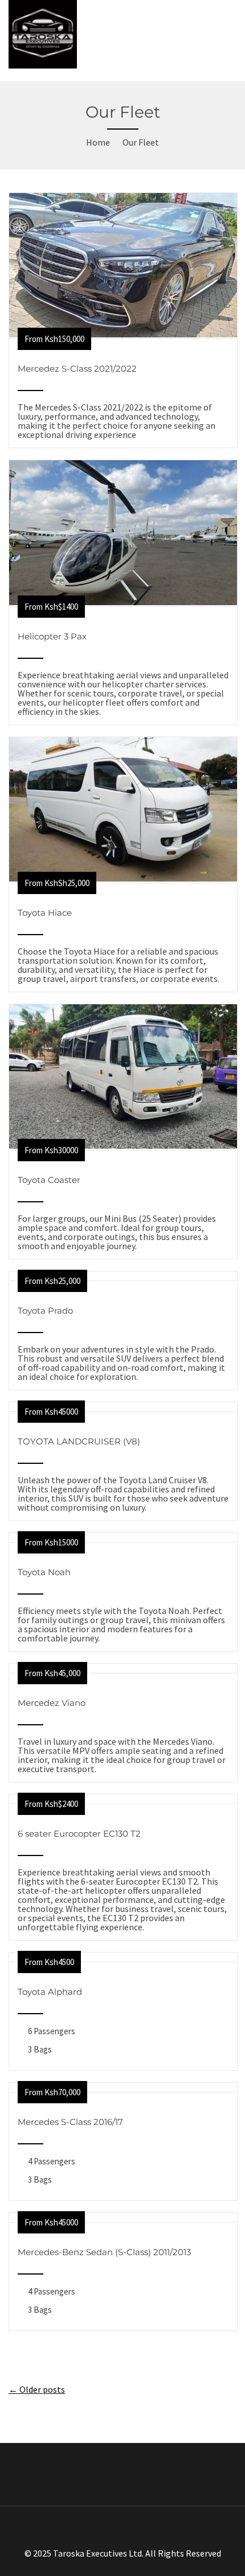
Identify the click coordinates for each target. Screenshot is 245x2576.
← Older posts (37, 2389)
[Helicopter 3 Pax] (123, 602)
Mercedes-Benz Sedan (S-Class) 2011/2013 (104, 2252)
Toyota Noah (44, 1572)
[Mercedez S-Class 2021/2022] (123, 334)
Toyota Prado (45, 1311)
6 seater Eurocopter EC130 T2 (79, 1834)
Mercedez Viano (52, 1703)
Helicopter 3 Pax (52, 636)
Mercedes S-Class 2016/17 (70, 2122)
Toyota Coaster (49, 1180)
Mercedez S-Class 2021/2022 (77, 369)
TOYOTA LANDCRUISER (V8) (79, 1441)
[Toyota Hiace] (123, 878)
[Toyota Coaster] (123, 1145)
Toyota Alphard (50, 1992)
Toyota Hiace (45, 913)
